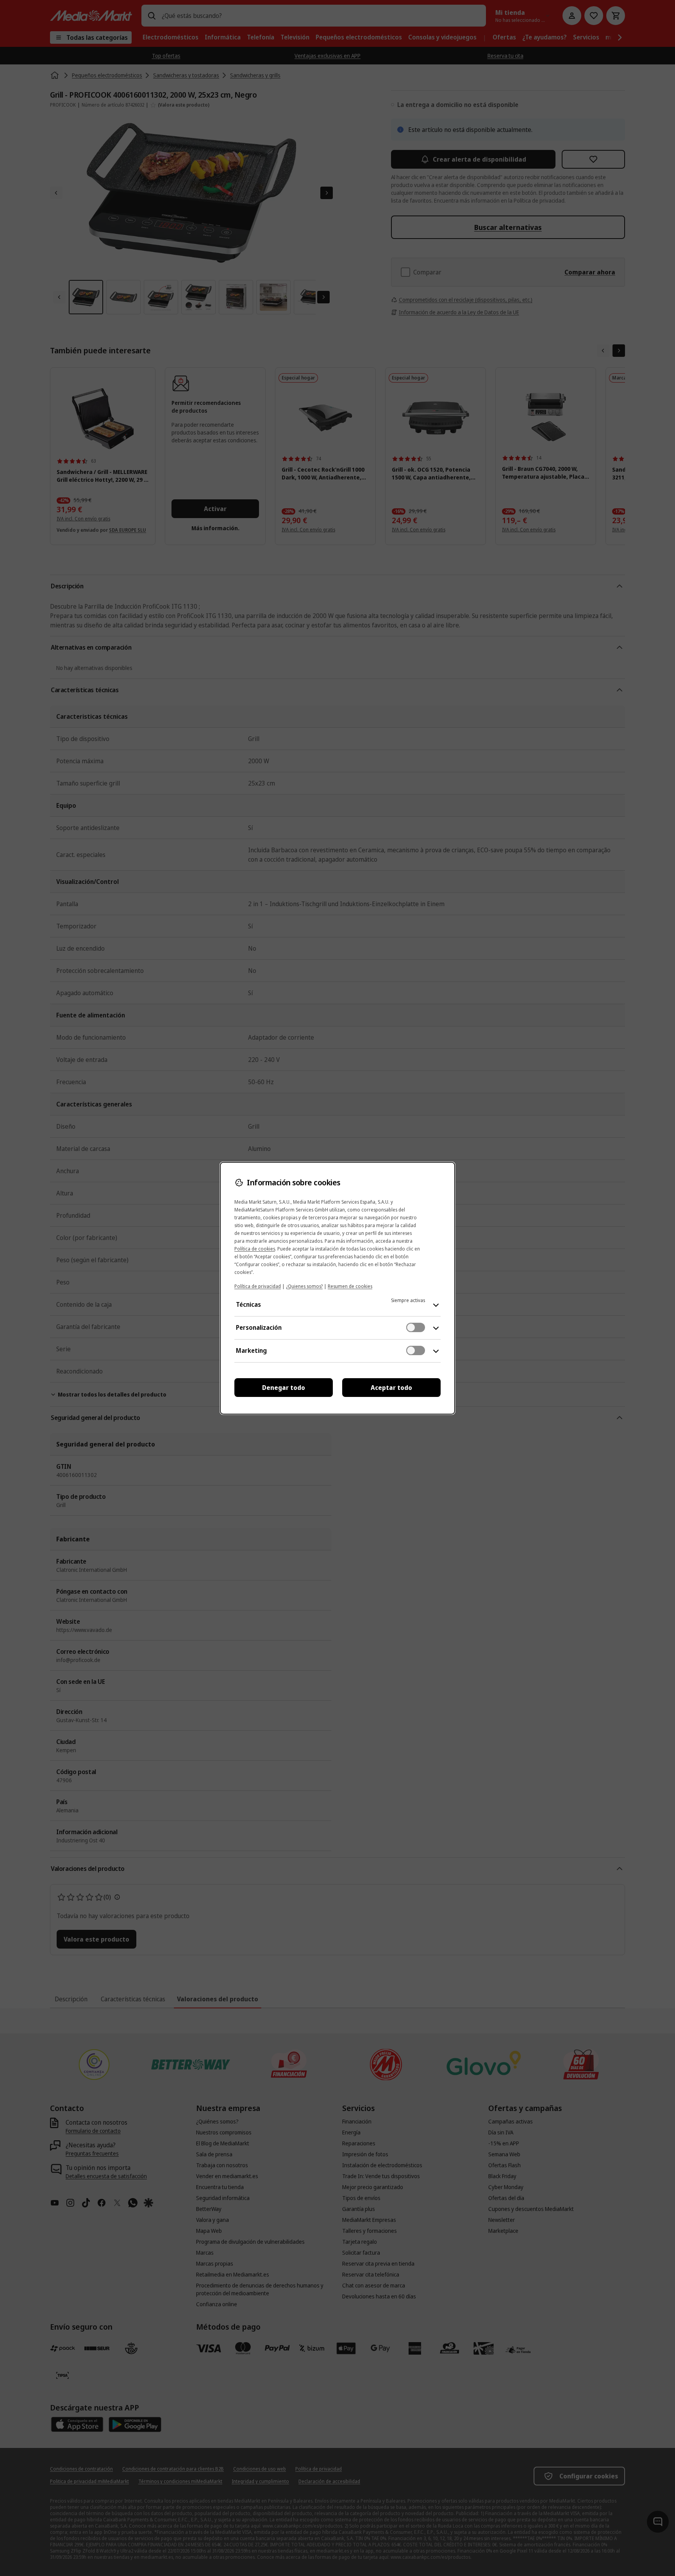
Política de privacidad (258, 1286)
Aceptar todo (391, 1388)
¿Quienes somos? (304, 1286)
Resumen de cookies (350, 1286)
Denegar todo (284, 1388)
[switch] (416, 1327)
